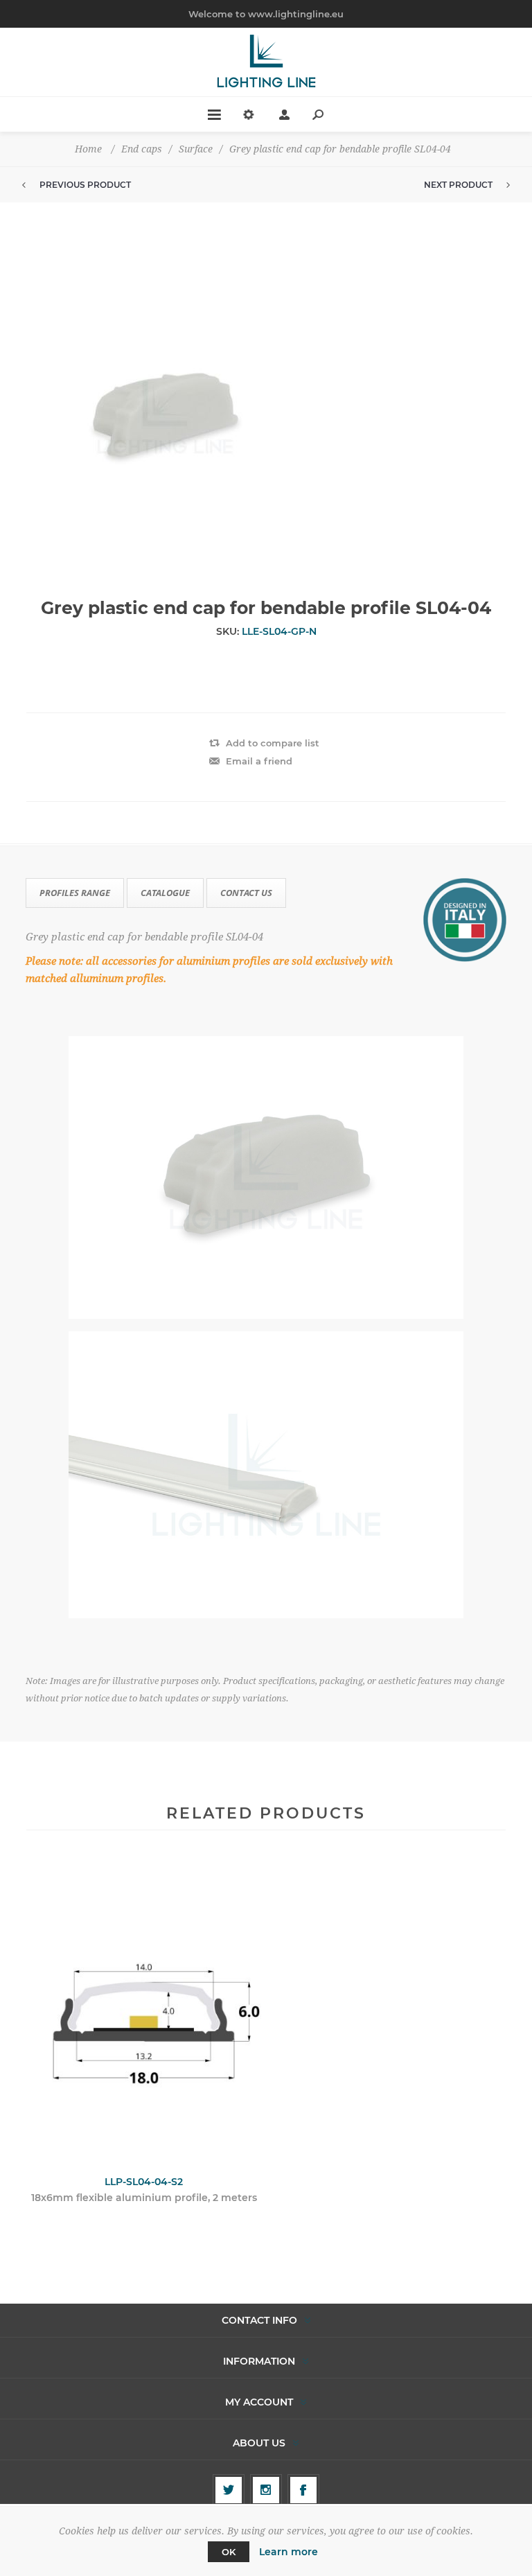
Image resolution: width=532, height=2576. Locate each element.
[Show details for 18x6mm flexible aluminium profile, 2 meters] (144, 2012)
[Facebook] (303, 2490)
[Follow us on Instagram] (266, 2490)
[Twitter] (229, 2490)
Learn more (289, 2552)
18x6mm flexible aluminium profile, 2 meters (144, 2198)
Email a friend (259, 761)
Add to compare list (273, 743)
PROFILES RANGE (75, 893)
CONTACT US (246, 893)
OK (229, 2552)
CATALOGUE (165, 893)
